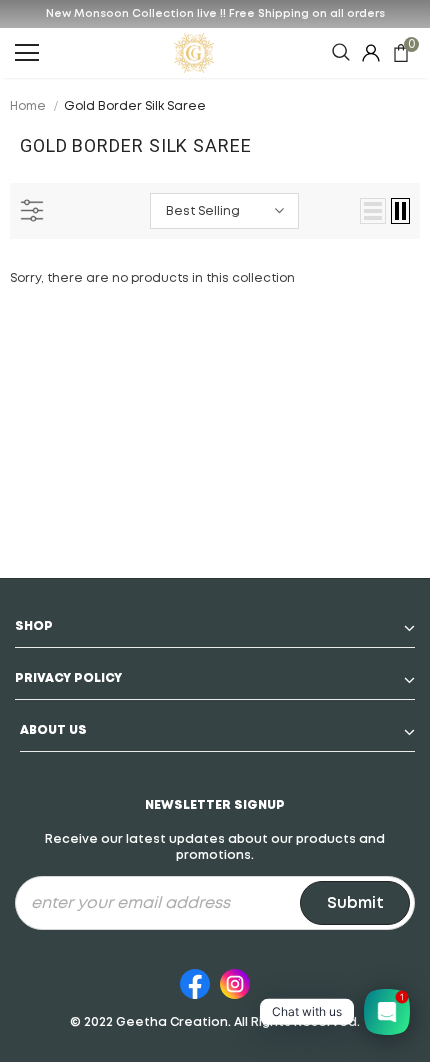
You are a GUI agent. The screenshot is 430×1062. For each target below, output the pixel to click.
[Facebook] (195, 981)
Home (28, 106)
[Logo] (194, 53)
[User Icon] (371, 53)
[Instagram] (235, 981)
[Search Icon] (341, 53)
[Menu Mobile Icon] (27, 53)
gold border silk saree (135, 106)
